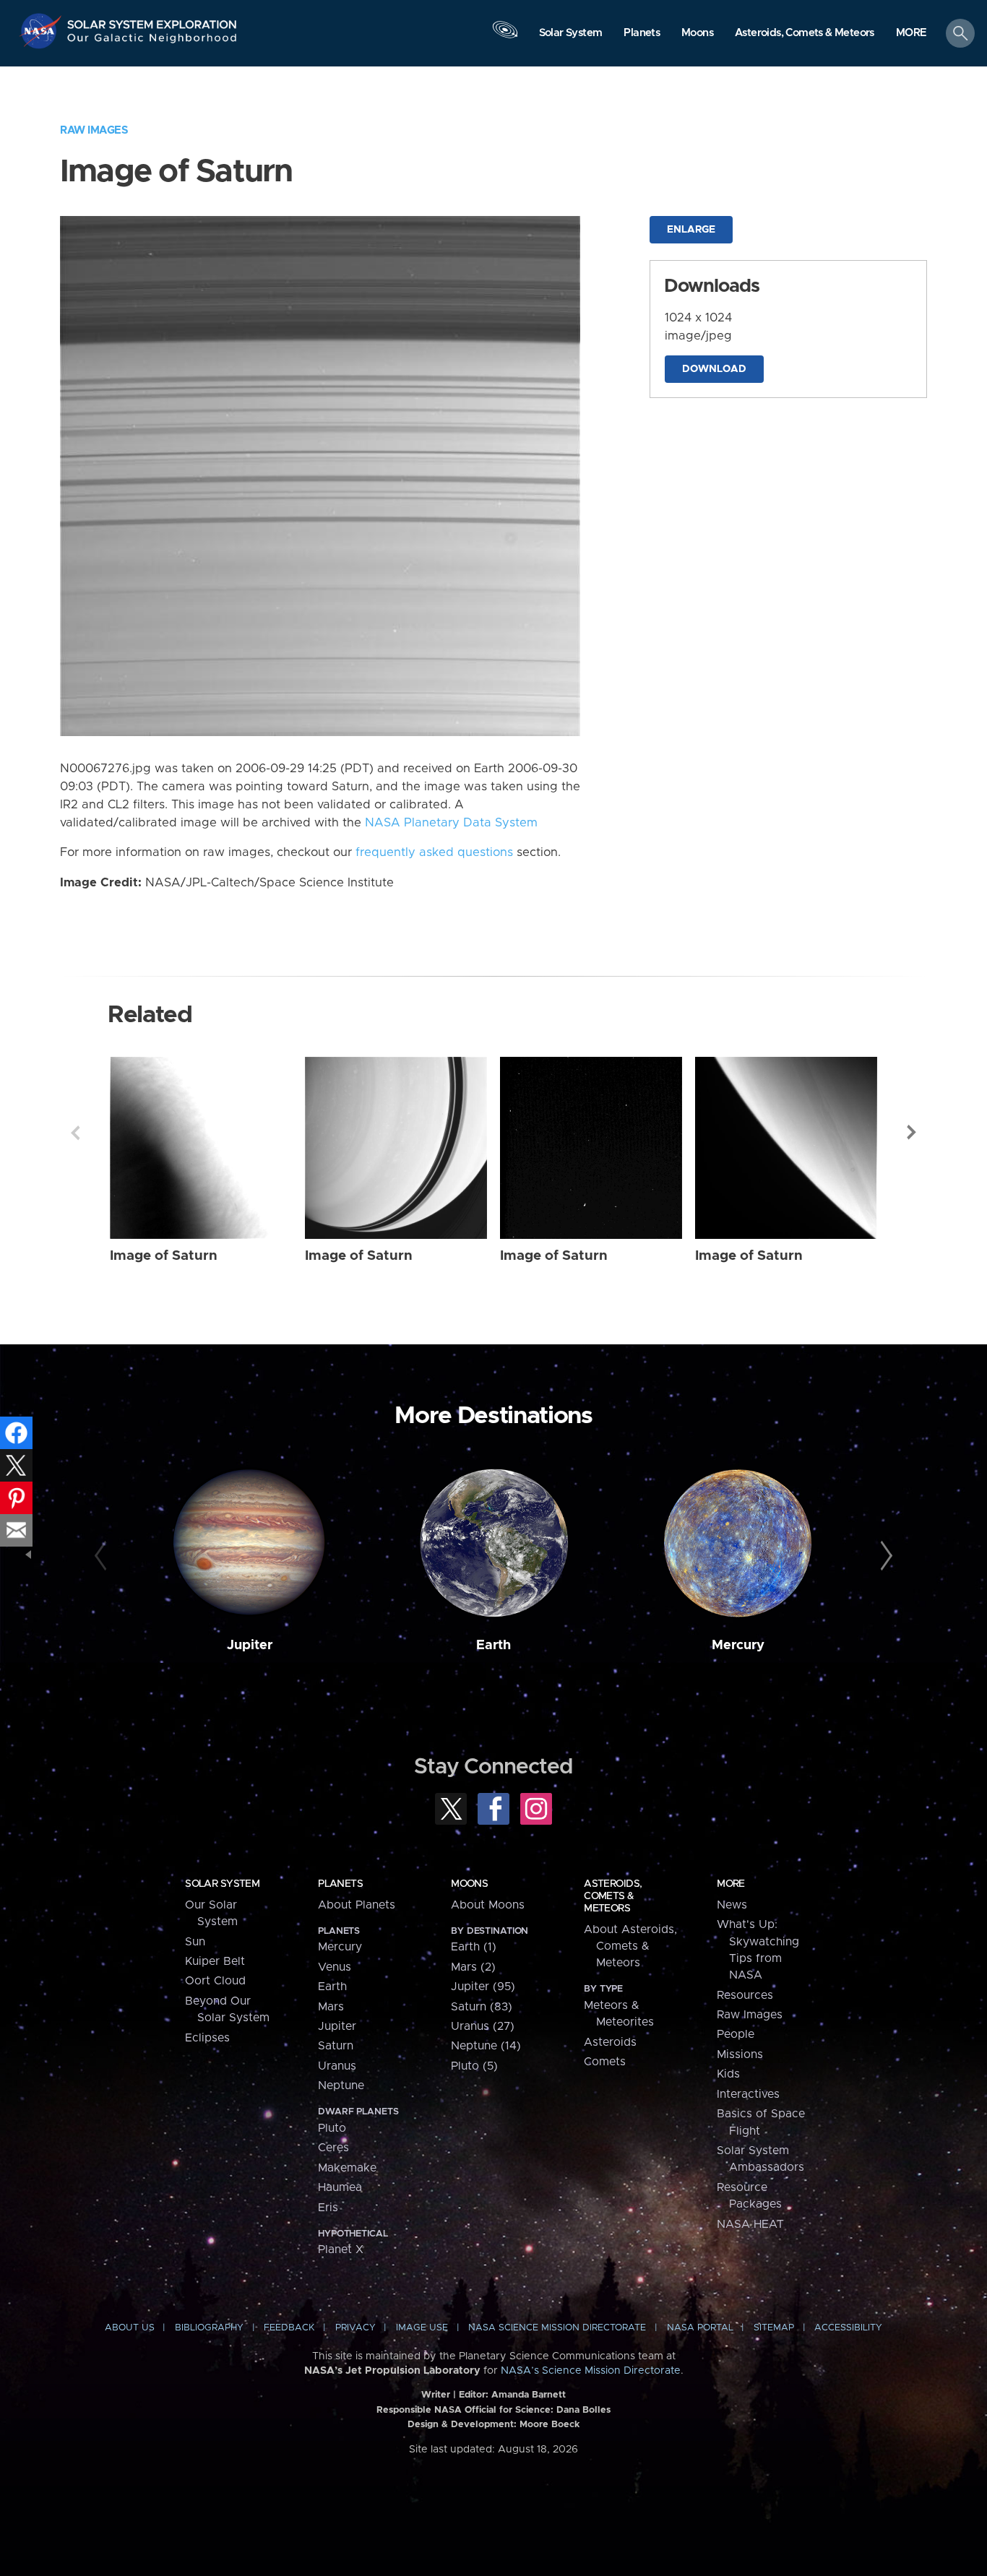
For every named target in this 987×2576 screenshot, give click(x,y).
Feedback (289, 2328)
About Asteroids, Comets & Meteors (630, 1946)
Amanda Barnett (529, 2395)
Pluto (332, 2128)
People (736, 2034)
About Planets (357, 1905)
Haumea (340, 2187)
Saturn (336, 2046)
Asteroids (610, 2042)
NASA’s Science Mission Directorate (591, 2371)
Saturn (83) (482, 2007)
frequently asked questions (434, 852)
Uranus (337, 2066)
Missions (740, 2054)
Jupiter (250, 1645)
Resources (745, 1995)
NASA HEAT (750, 2224)
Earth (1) (474, 1947)
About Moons (488, 1905)
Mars (331, 2007)
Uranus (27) (483, 2026)
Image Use (422, 2328)
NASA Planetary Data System (451, 823)
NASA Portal (700, 2328)
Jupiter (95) (483, 1987)
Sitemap (774, 2328)
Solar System (222, 1884)
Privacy (355, 2328)
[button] (911, 34)
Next (912, 1133)
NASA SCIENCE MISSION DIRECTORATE (557, 2328)
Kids (728, 2074)
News (732, 1905)
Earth (493, 1645)
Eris (328, 2208)
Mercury (738, 1645)
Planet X (341, 2249)
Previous (75, 1133)
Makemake (347, 2168)
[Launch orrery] (505, 37)
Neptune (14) (486, 2046)
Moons (469, 1884)
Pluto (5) (474, 2066)
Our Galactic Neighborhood (152, 42)
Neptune (341, 2086)
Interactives (748, 2094)
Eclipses (207, 2038)
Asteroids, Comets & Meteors (613, 1896)
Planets (340, 1884)
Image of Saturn (164, 1256)
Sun (195, 1942)
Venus (335, 1967)
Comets (605, 2062)
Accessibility (848, 2328)
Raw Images (94, 130)
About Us (130, 2328)
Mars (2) (473, 1967)
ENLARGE (691, 230)
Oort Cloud (215, 1981)
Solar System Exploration (152, 21)
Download (714, 369)
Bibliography (209, 2328)
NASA (42, 31)
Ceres (333, 2148)
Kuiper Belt (215, 1961)
